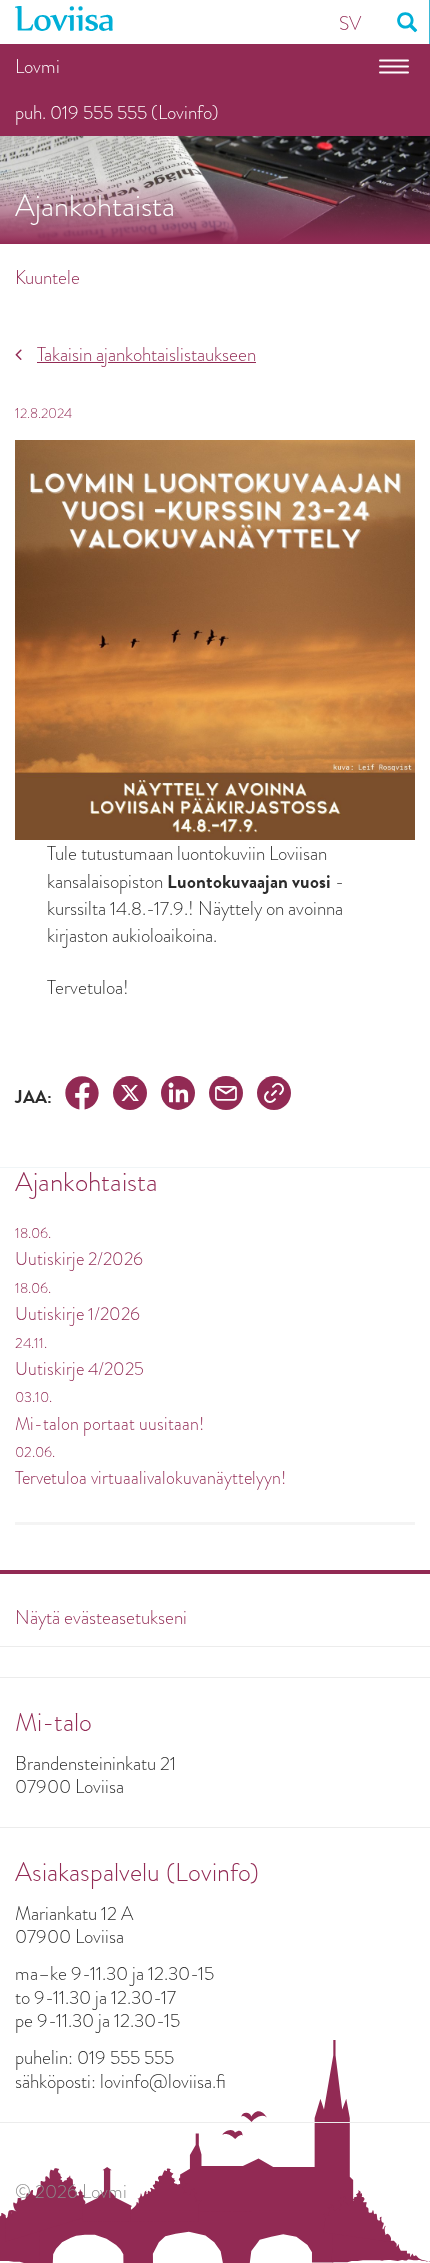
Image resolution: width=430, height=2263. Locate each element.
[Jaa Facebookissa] (82, 1096)
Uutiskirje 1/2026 (77, 1314)
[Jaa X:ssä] (130, 1096)
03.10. (33, 1397)
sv (350, 23)
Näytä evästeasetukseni (101, 1617)
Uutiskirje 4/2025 (79, 1369)
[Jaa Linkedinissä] (178, 1096)
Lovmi (37, 66)
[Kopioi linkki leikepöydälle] (274, 1096)
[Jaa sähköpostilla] (226, 1096)
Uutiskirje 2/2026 (79, 1259)
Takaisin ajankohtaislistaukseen (146, 354)
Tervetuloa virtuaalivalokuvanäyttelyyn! (150, 1478)
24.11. (31, 1343)
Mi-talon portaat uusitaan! (109, 1424)
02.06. (35, 1452)
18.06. (33, 1233)
